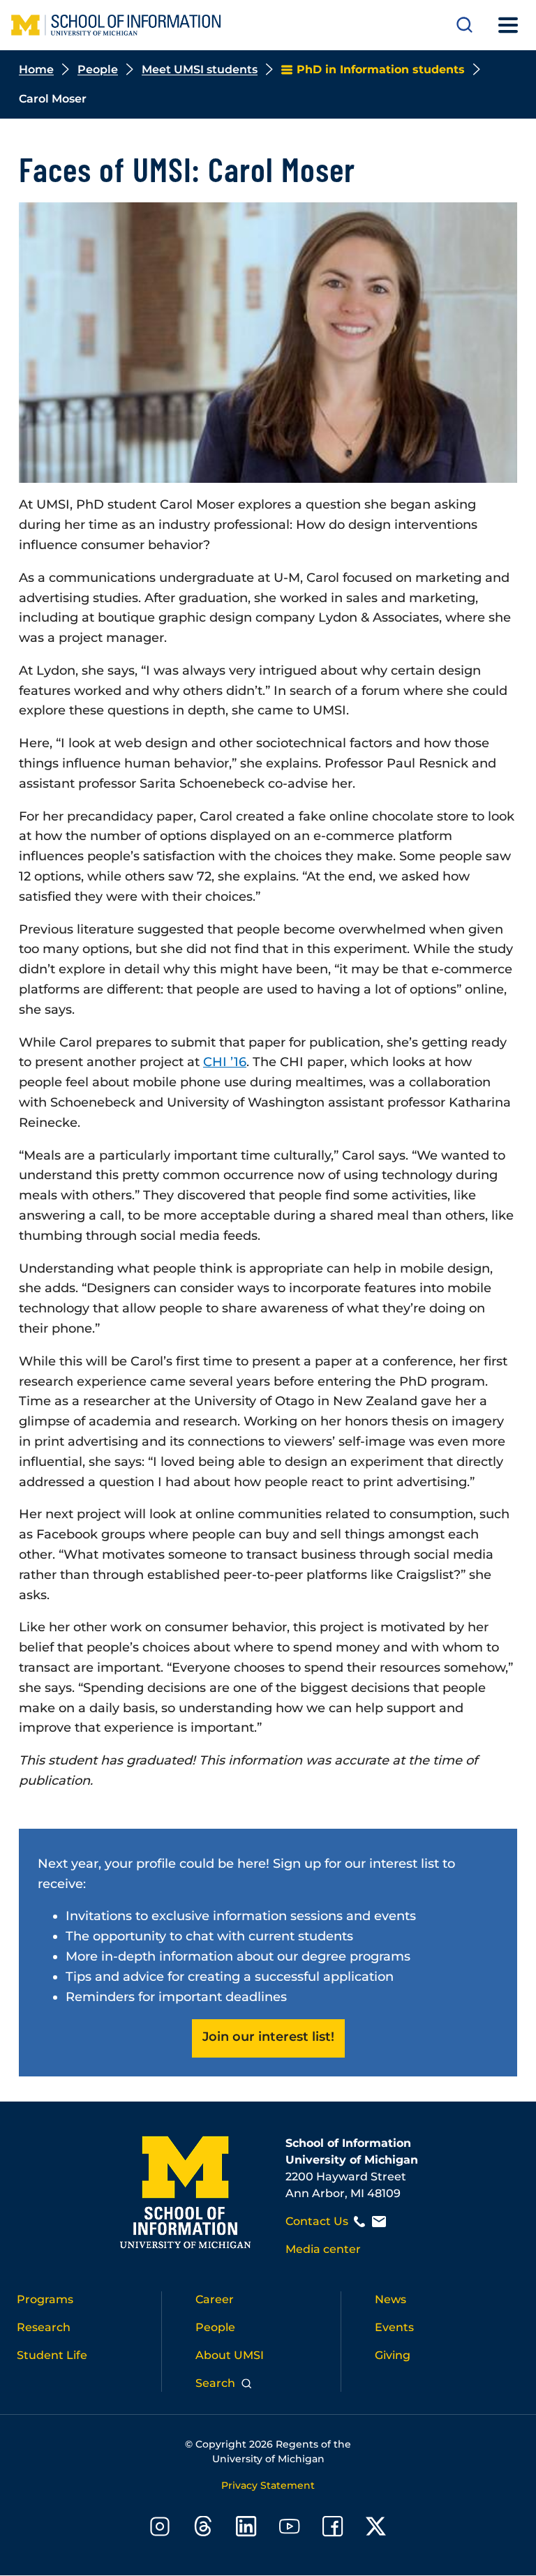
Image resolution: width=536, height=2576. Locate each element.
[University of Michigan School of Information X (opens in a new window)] (376, 2529)
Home (36, 69)
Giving (393, 2355)
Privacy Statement (268, 2485)
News (390, 2299)
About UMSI (230, 2355)
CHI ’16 (225, 1062)
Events (394, 2327)
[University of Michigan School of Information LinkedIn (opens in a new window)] (246, 2529)
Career (215, 2299)
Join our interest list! (268, 2037)
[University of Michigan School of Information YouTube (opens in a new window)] (290, 2529)
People (98, 69)
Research (44, 2327)
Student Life (52, 2355)
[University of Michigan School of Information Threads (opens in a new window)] (203, 2529)
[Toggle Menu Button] (508, 25)
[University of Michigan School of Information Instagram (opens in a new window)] (160, 2529)
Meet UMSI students (200, 69)
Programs (45, 2299)
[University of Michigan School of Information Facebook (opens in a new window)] (333, 2529)
